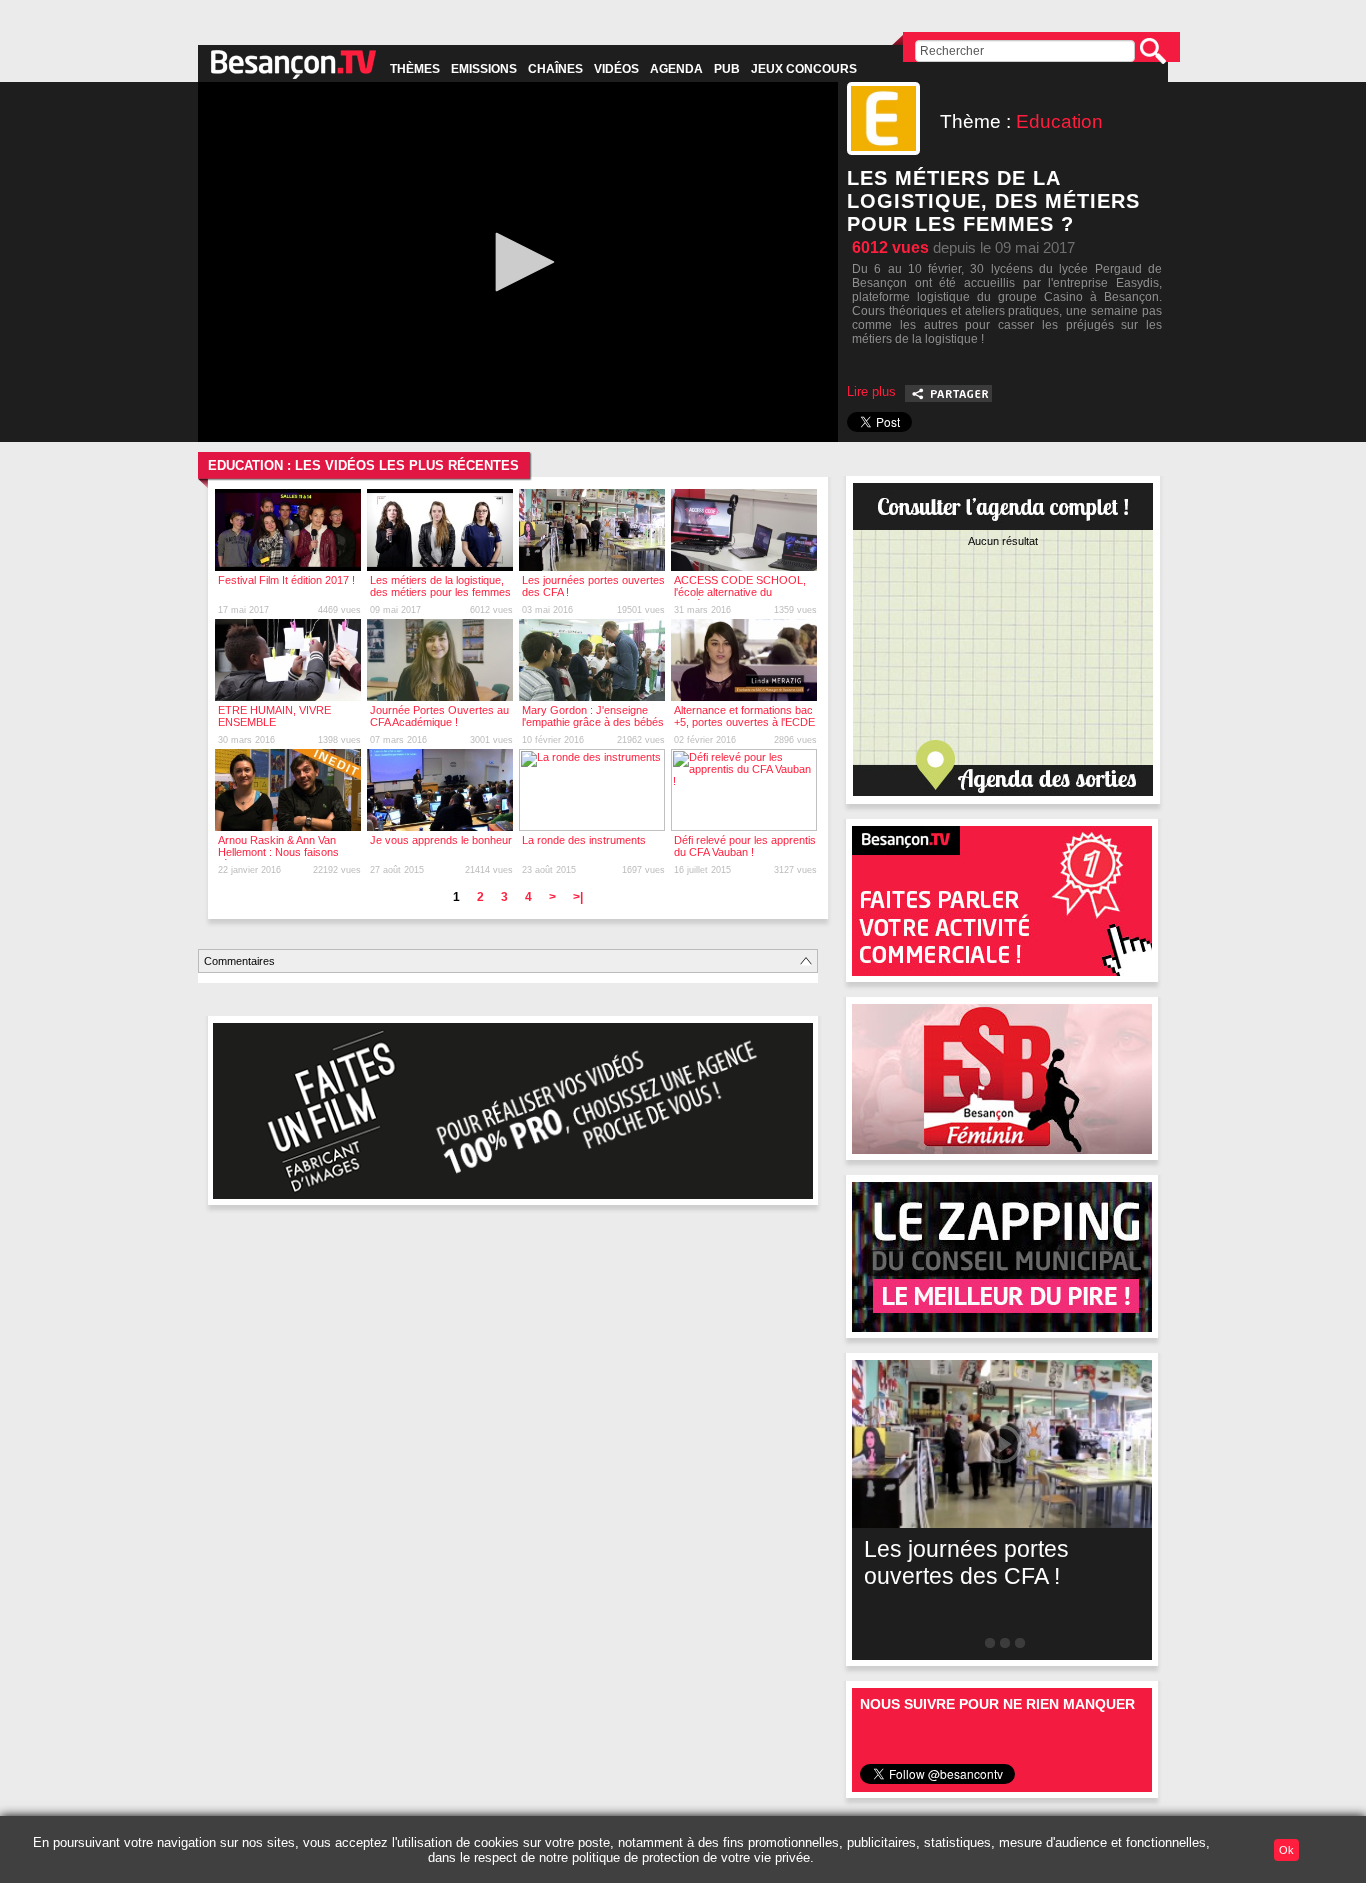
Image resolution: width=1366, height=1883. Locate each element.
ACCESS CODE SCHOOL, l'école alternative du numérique (740, 592)
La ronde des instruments (584, 840)
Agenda (676, 69)
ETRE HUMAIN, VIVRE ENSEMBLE (274, 716)
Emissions (484, 69)
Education (1059, 121)
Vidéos (616, 69)
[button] (518, 262)
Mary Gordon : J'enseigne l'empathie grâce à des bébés (593, 716)
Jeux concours (804, 69)
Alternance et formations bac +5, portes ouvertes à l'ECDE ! (744, 722)
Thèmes (415, 69)
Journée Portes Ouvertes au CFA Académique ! (439, 716)
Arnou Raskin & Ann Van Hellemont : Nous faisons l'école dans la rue (278, 852)
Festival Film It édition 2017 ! (286, 580)
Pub (727, 69)
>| (578, 897)
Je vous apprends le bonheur (441, 840)
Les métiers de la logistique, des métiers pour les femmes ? (440, 592)
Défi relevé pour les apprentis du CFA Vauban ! (745, 846)
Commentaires (239, 961)
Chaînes (555, 69)
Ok (1286, 1850)
